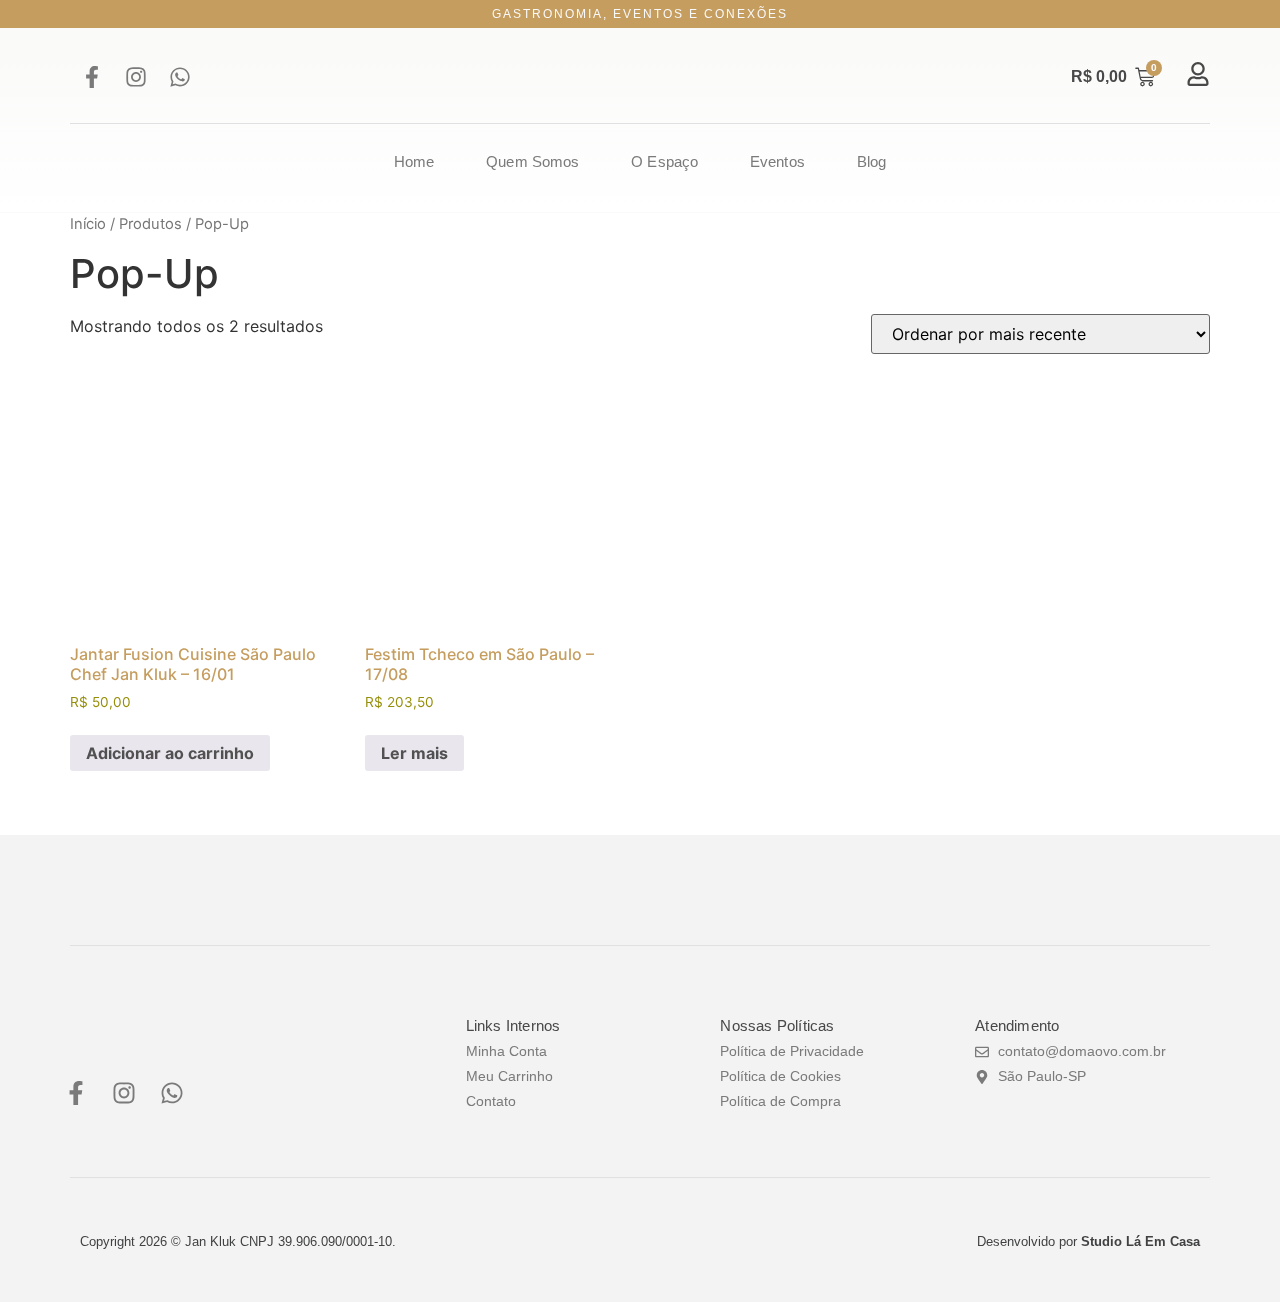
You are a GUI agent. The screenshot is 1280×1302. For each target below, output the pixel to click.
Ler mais (414, 753)
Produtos (150, 224)
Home (414, 161)
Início (88, 224)
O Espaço (664, 161)
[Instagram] (136, 77)
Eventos (777, 161)
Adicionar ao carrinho (170, 753)
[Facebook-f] (92, 77)
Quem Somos (532, 161)
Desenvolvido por (1088, 1241)
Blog (871, 161)
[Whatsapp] (180, 77)
